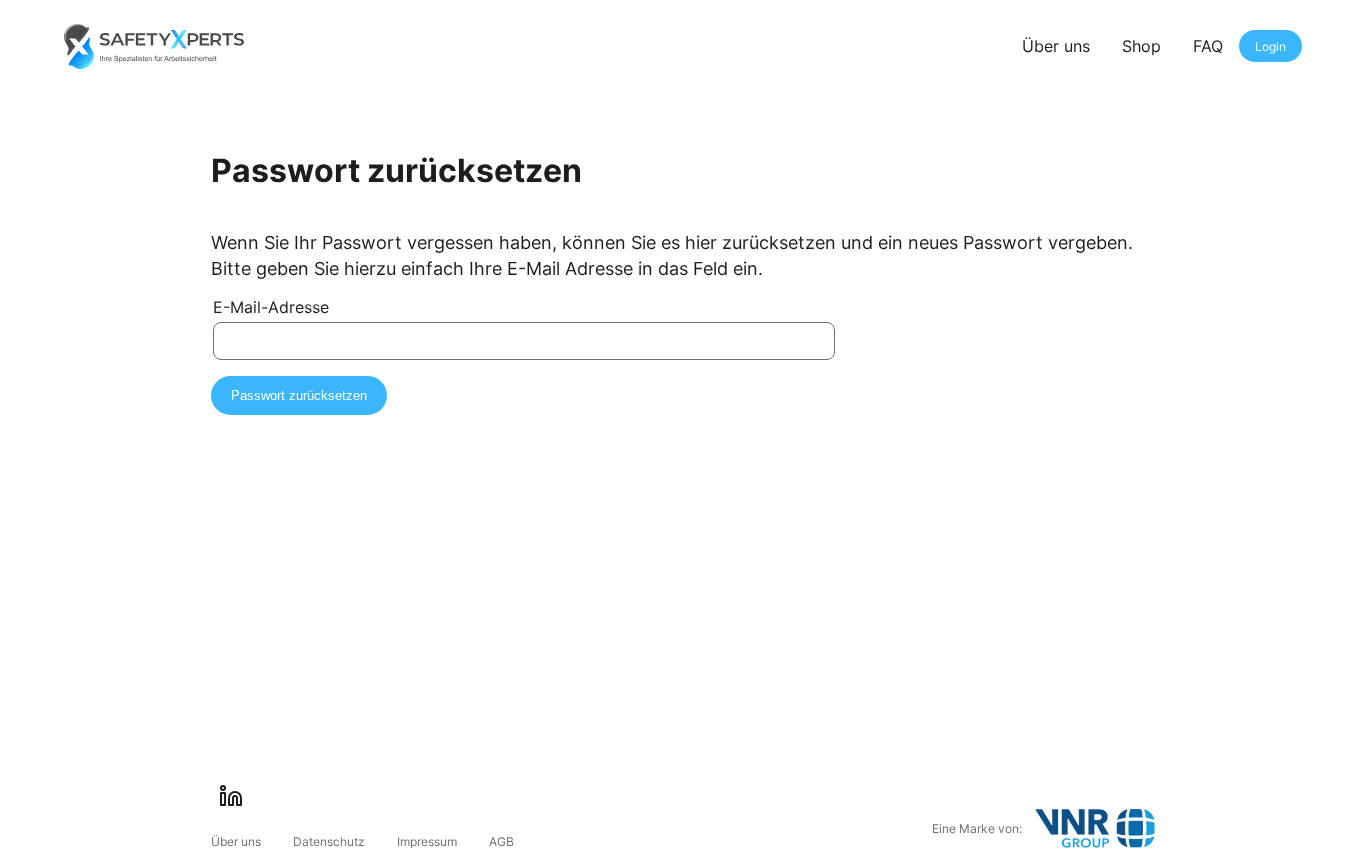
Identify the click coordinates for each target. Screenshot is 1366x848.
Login (1270, 46)
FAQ (1208, 46)
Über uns (1056, 46)
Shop (1141, 46)
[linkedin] (231, 796)
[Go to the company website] (1095, 828)
